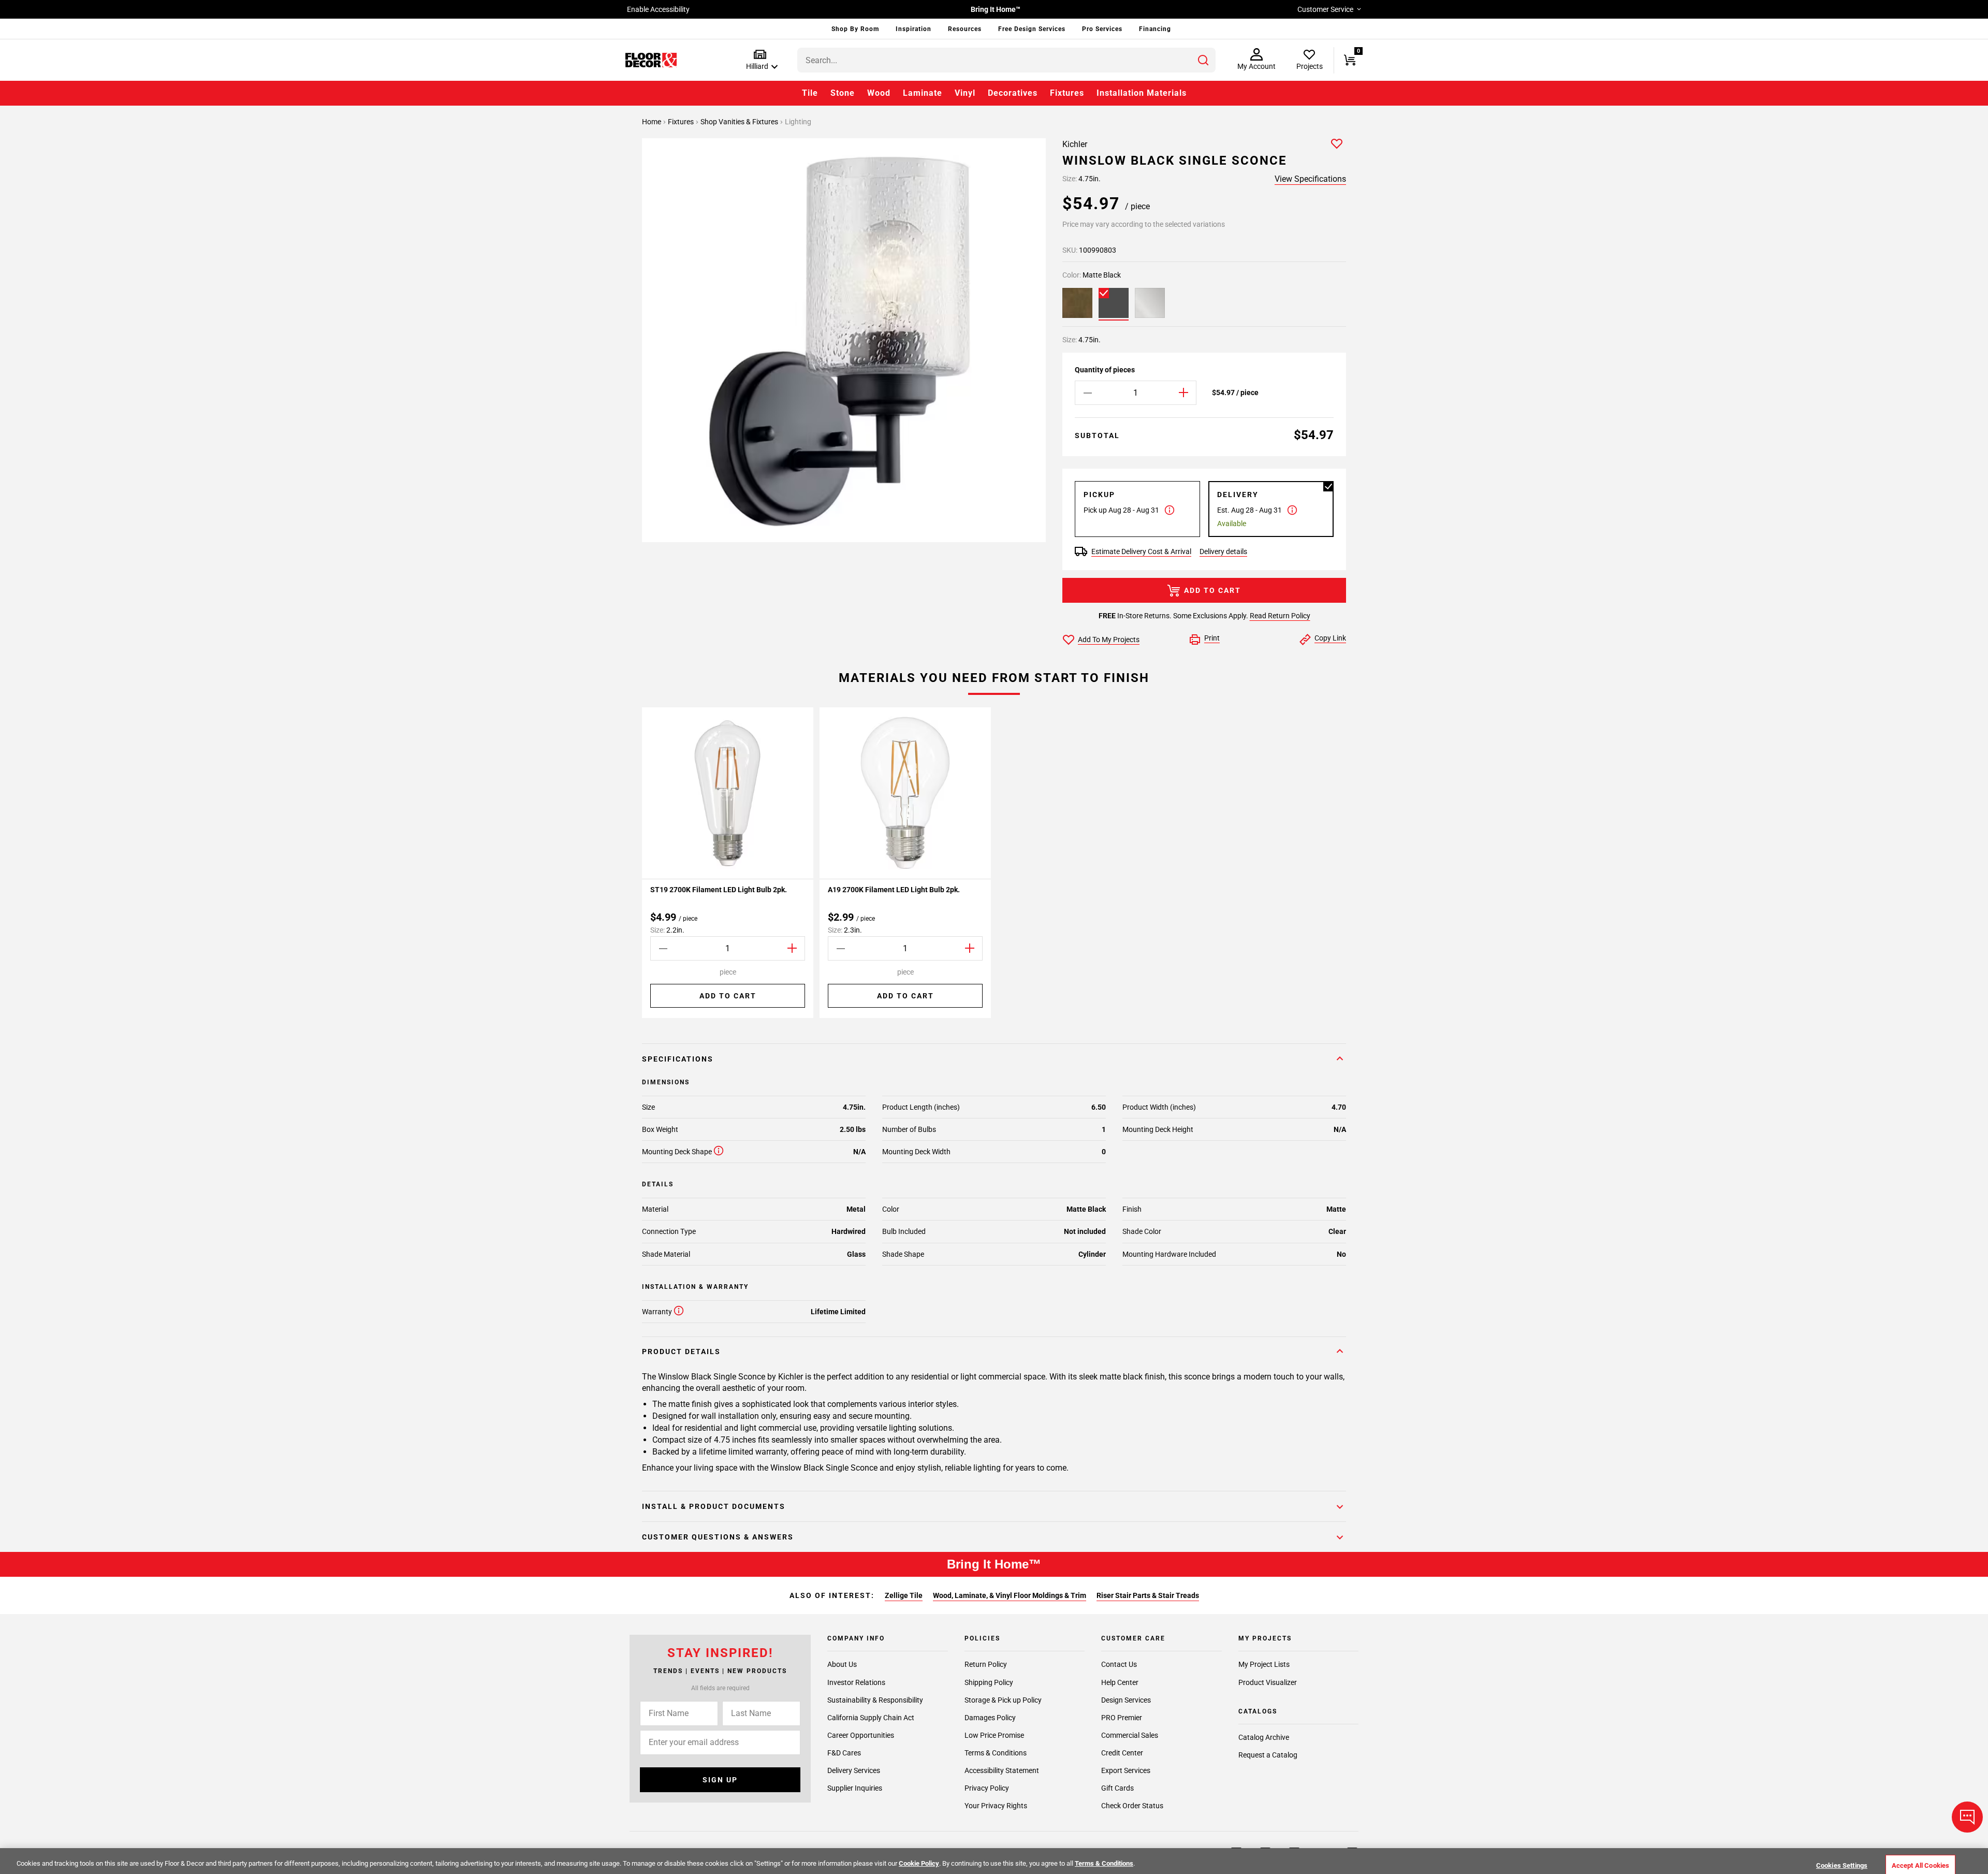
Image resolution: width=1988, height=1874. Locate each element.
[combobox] (1006, 60)
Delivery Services (854, 1770)
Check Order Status (1132, 1805)
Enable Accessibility (658, 9)
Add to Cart (1212, 590)
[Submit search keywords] (1203, 60)
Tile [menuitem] (810, 93)
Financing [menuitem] (1155, 29)
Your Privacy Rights (996, 1805)
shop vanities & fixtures (740, 122)
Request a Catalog (1268, 1755)
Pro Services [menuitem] (1102, 29)
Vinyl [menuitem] (965, 93)
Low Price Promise (994, 1735)
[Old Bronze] (1077, 303)
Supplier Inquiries (855, 1788)
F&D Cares (844, 1752)
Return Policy (986, 1664)
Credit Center (1122, 1752)
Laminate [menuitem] (923, 93)
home (652, 122)
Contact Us (1119, 1664)
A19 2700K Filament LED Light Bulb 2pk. (894, 890)
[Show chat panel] (1967, 1817)
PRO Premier (1122, 1717)
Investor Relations (856, 1682)
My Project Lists (1264, 1664)
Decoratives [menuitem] (1013, 93)
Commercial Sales (1130, 1735)
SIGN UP (720, 1780)
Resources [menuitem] (965, 29)
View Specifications (1310, 179)
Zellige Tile (904, 1595)
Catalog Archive (1264, 1737)
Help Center (1120, 1682)
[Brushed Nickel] (1150, 303)
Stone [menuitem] (843, 93)
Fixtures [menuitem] (1067, 93)
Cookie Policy (919, 1863)
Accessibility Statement (1002, 1770)
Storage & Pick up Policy (1003, 1699)
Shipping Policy (989, 1682)
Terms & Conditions (996, 1752)
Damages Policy (990, 1717)
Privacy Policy (987, 1788)
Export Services (1126, 1770)
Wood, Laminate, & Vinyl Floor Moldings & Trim (1010, 1595)
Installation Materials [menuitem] (1142, 93)
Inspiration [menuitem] (913, 29)
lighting (798, 122)
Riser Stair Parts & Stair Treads (1148, 1595)
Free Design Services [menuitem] (1032, 29)
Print (1212, 638)
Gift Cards (1117, 1788)
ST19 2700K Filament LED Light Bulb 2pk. (719, 890)
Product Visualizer (1268, 1682)
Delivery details (1223, 551)
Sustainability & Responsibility (875, 1699)
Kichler (1075, 144)
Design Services (1126, 1699)
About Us (842, 1664)
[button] (760, 60)
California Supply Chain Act (871, 1717)
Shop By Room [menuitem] (855, 29)
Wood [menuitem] (879, 93)
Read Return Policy (1280, 616)
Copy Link (1330, 638)
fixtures (682, 122)
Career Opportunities (861, 1735)
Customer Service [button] (1325, 9)
